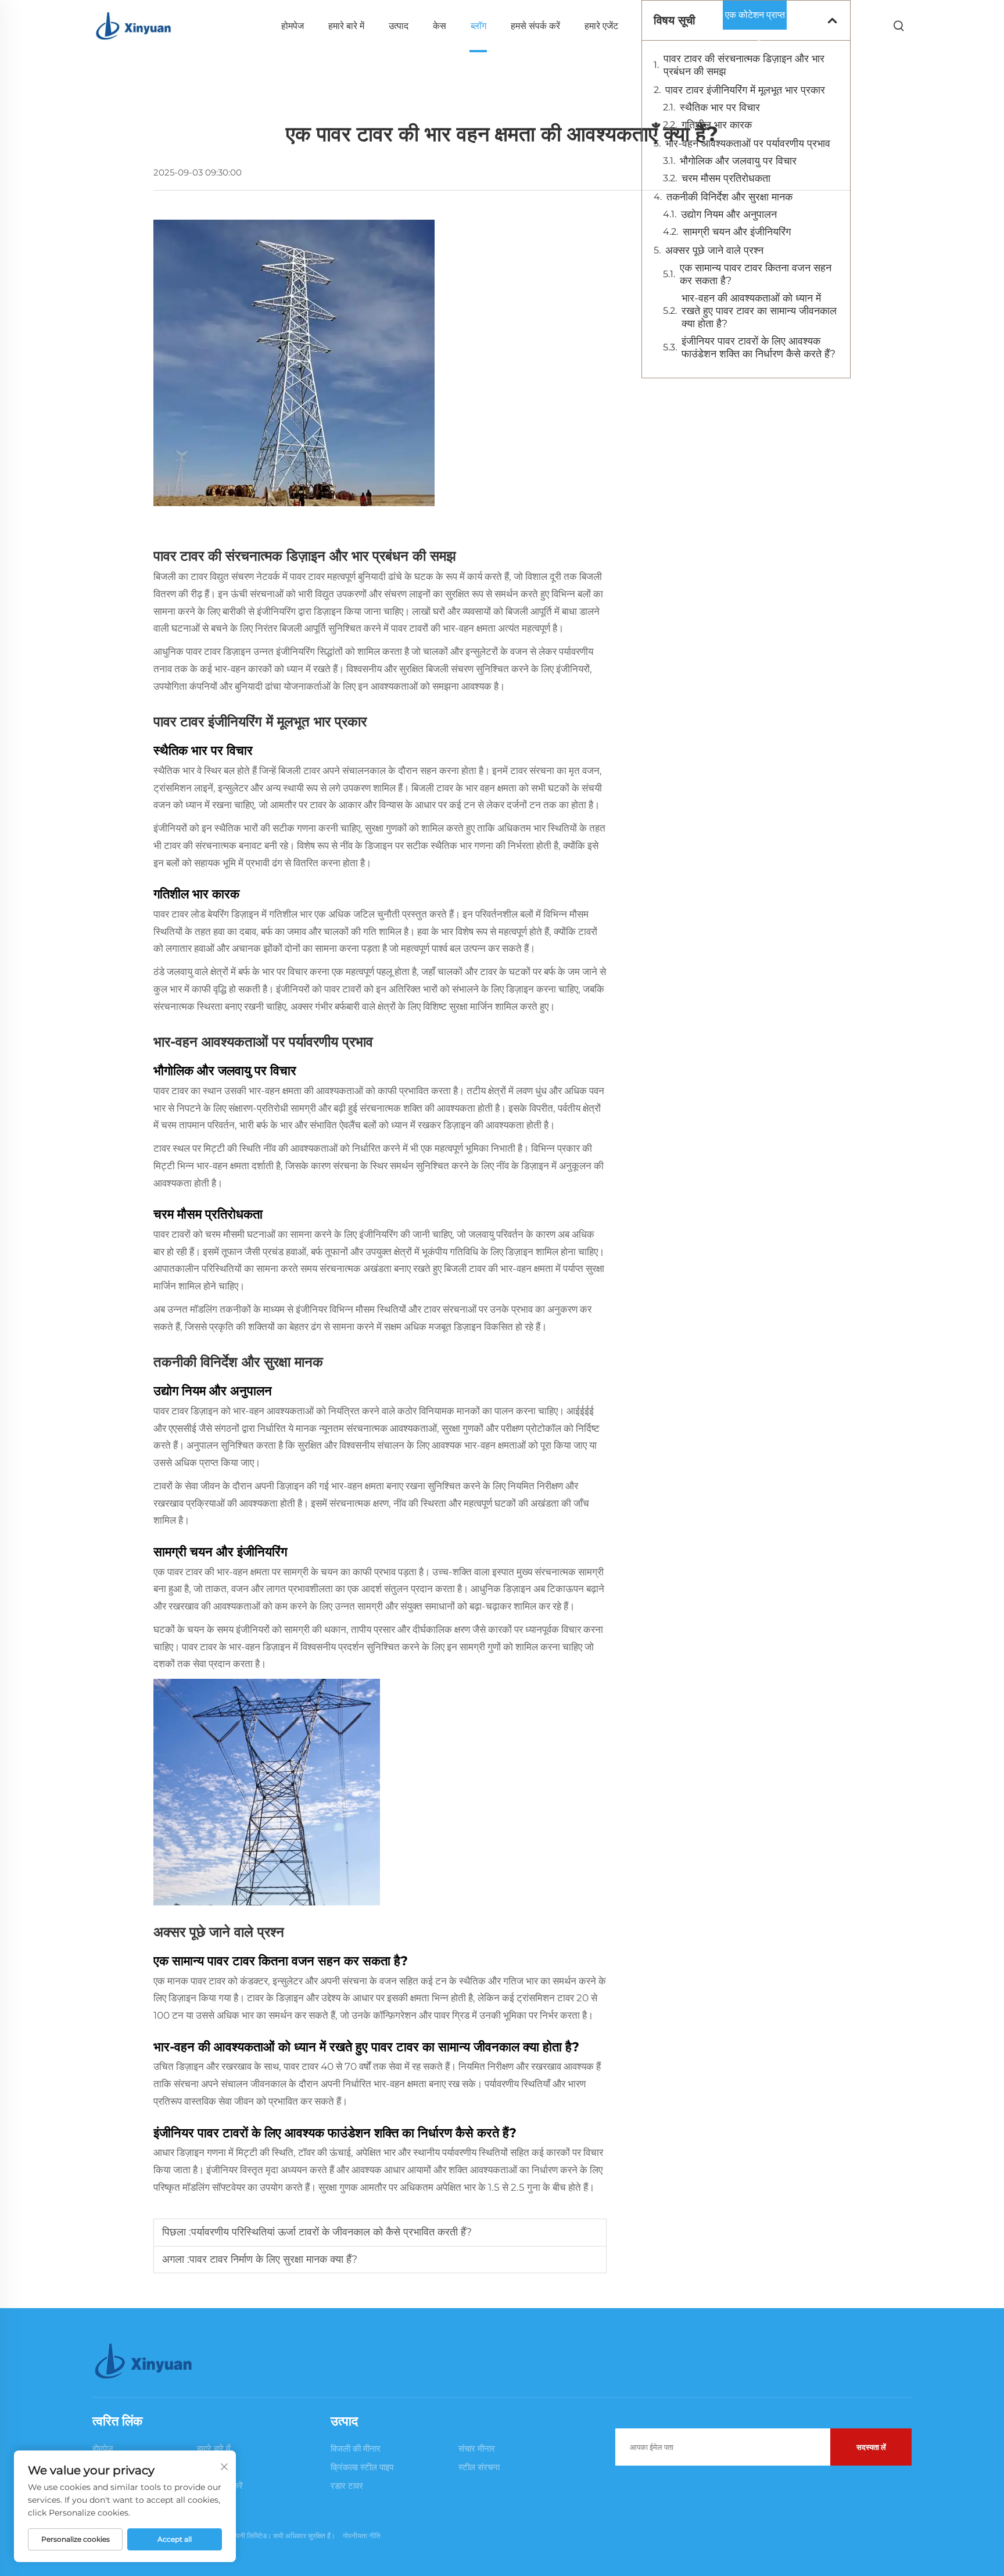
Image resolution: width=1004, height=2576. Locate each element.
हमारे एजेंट (601, 26)
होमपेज (293, 26)
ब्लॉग (478, 26)
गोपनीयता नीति (362, 2536)
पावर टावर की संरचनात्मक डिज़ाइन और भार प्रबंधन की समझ (744, 65)
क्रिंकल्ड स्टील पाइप (362, 2467)
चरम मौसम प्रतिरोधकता (726, 178)
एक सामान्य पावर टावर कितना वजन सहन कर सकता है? (756, 274)
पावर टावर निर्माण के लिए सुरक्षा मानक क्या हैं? (273, 2259)
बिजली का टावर (182, 576)
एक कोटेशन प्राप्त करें (755, 19)
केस (440, 26)
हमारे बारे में (346, 26)
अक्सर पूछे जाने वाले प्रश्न (714, 250)
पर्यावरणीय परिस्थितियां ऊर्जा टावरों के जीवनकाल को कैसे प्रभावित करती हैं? (331, 2232)
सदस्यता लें (871, 2447)
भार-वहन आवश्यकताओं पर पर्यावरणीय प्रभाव (748, 144)
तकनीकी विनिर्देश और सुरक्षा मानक (729, 197)
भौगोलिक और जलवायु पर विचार (738, 161)
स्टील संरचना (479, 2467)
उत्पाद (399, 26)
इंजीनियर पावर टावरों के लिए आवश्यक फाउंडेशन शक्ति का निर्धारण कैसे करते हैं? (759, 347)
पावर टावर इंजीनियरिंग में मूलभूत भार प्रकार (745, 90)
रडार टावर (347, 2486)
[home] (134, 25)
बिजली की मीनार (356, 2448)
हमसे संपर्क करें (535, 26)
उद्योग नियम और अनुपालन (729, 214)
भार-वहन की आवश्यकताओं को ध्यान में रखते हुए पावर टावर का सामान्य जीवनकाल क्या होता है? (759, 311)
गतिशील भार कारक (717, 125)
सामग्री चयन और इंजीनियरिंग (737, 232)
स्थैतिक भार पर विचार (720, 108)
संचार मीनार (477, 2448)
